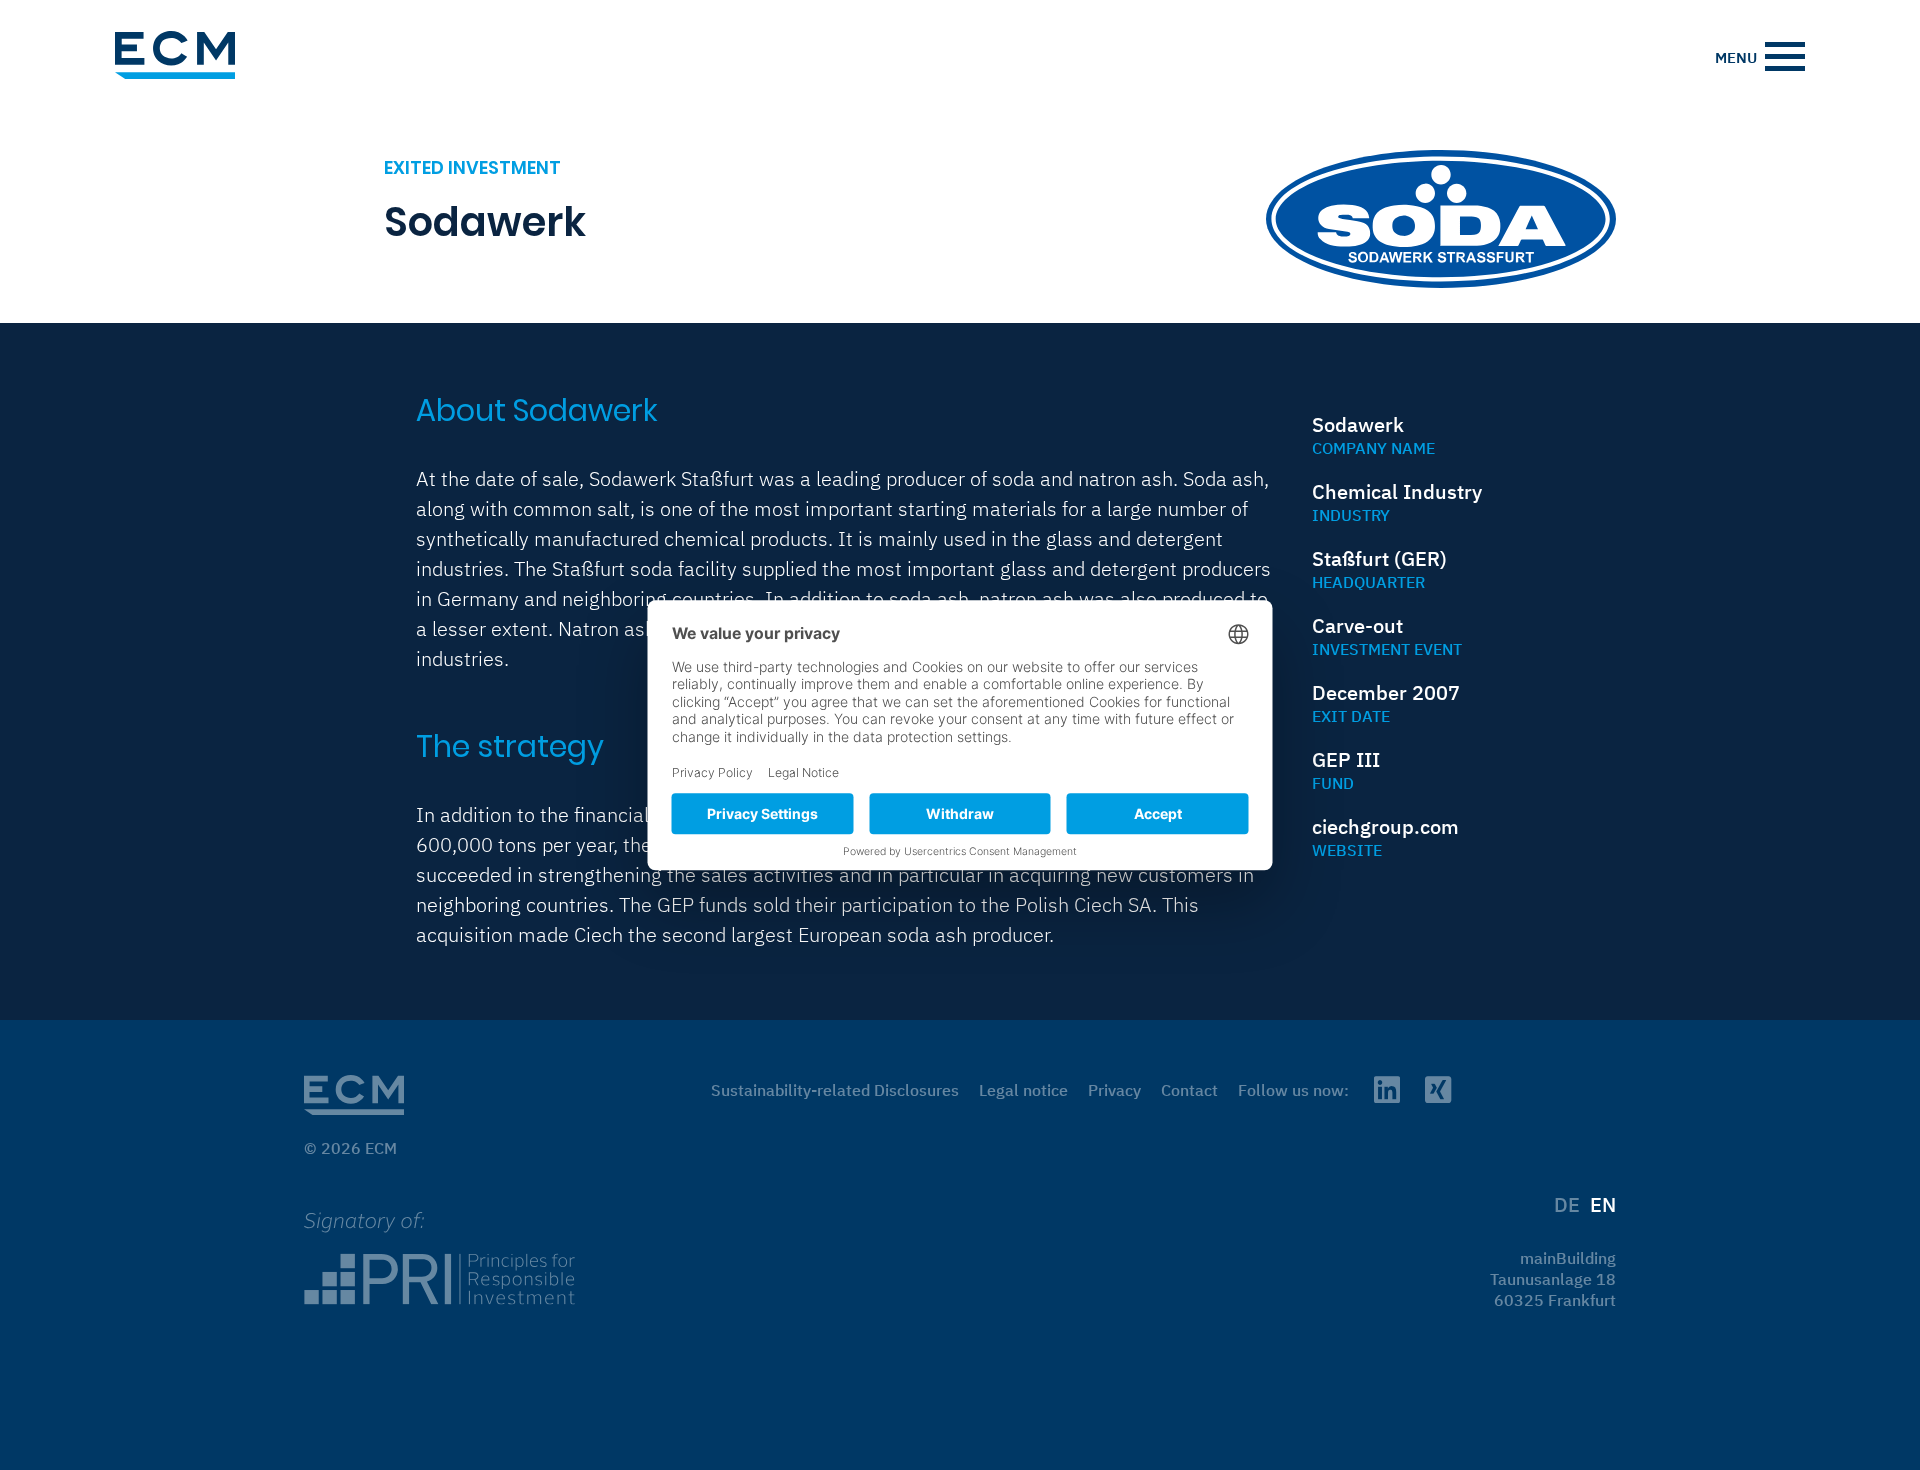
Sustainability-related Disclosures (835, 1090)
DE (1567, 1204)
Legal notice (1023, 1090)
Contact (1189, 1090)
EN (1603, 1204)
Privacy (1114, 1090)
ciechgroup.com (1385, 826)
